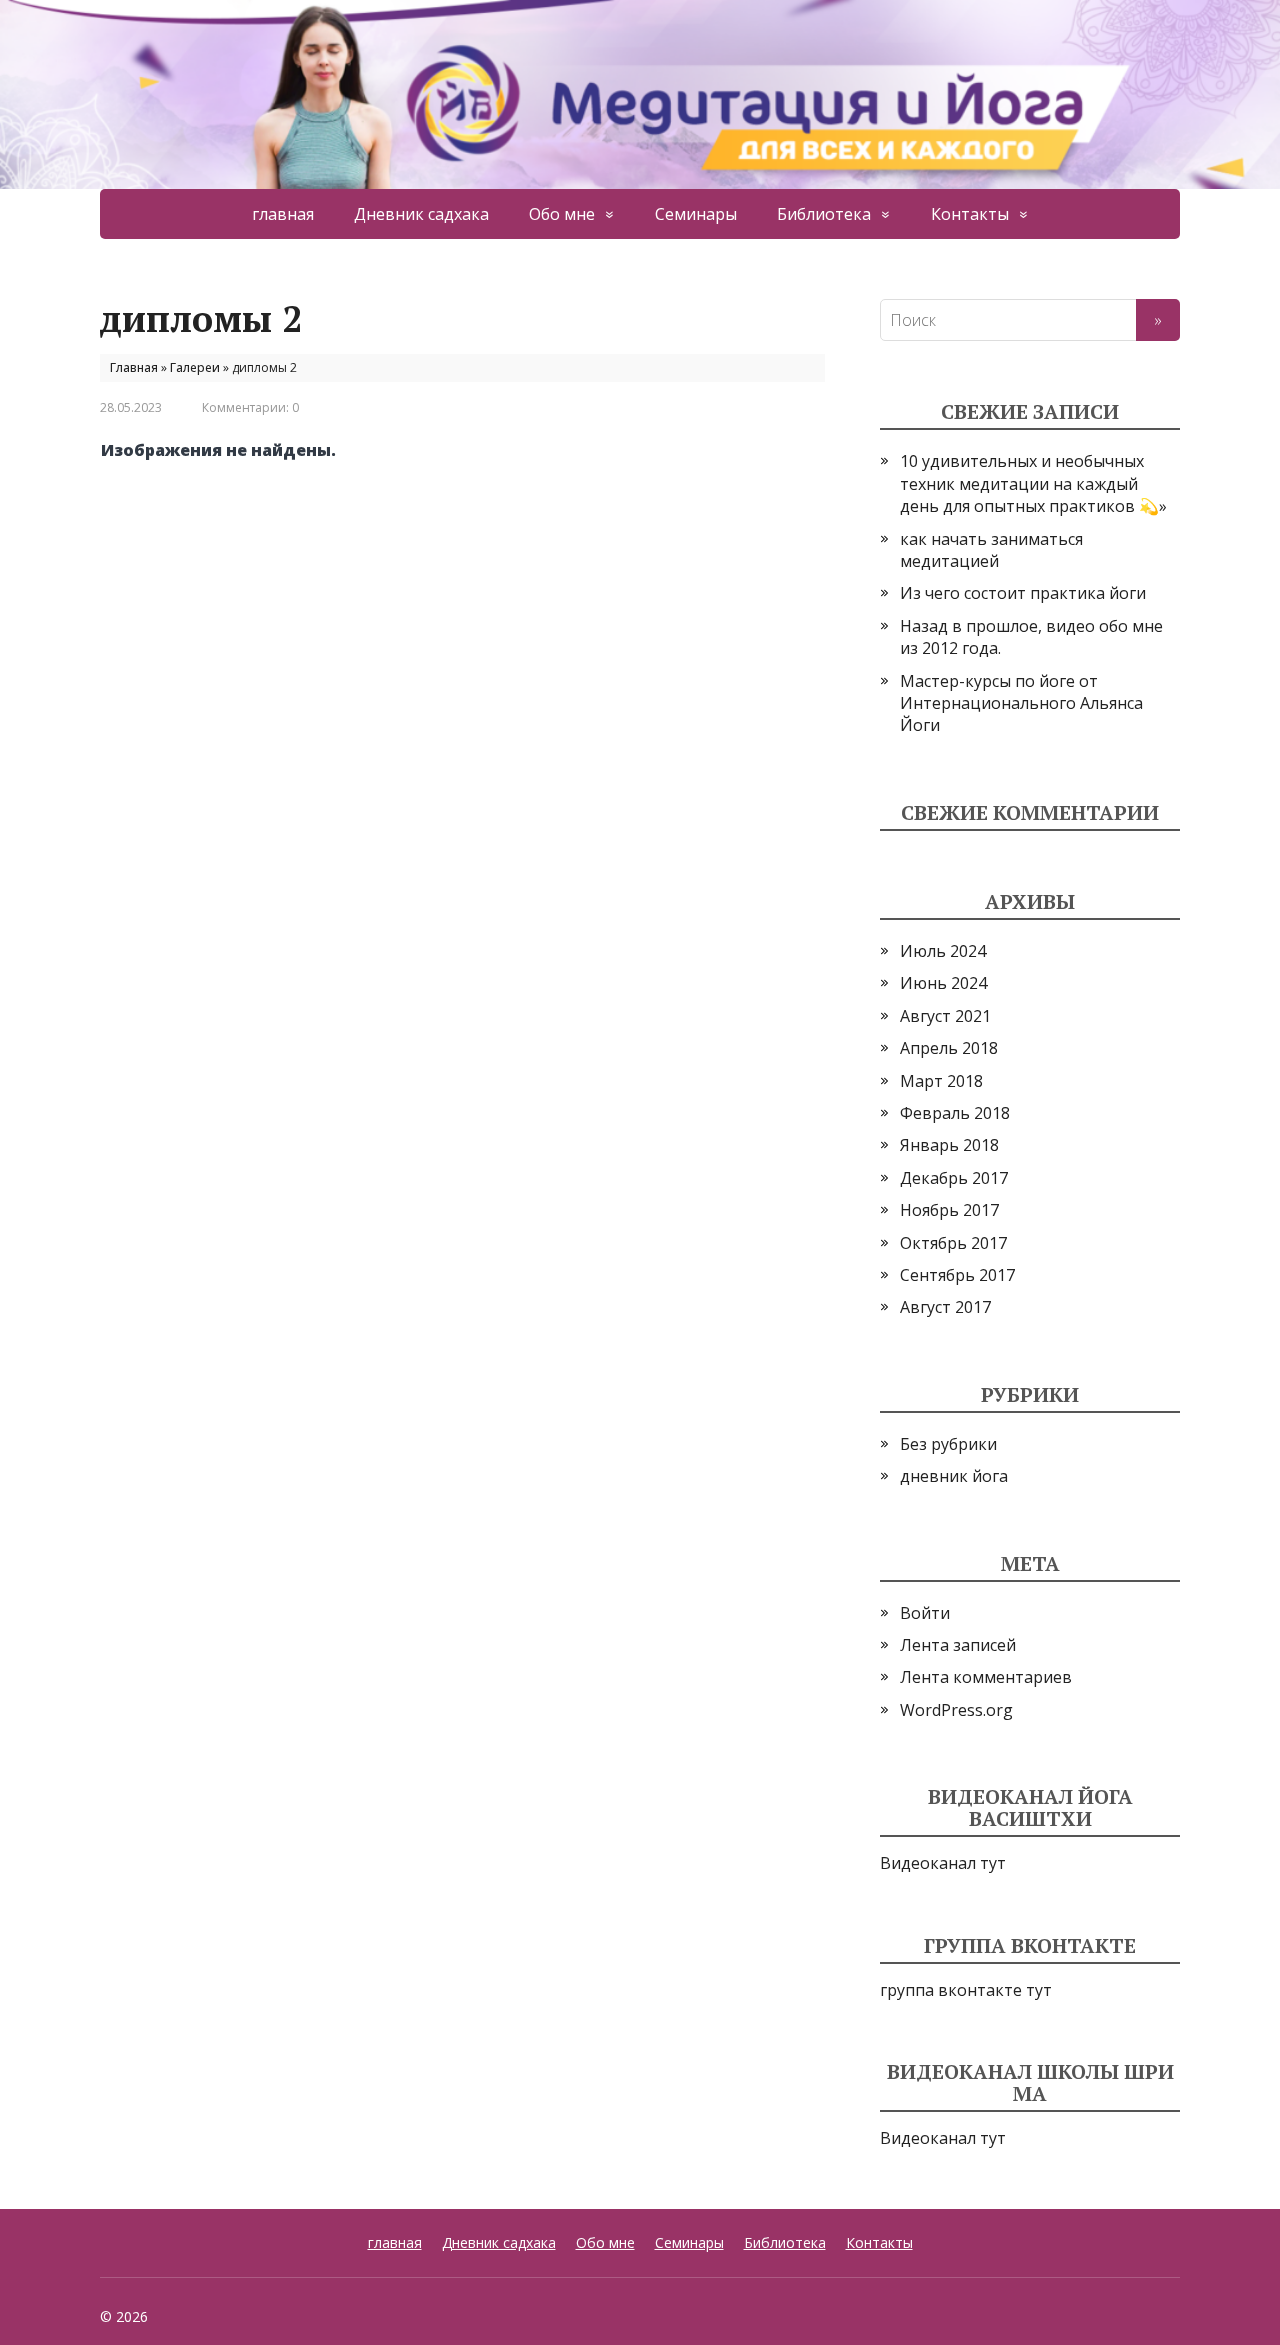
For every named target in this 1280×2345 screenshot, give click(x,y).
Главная (134, 367)
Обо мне (562, 214)
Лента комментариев (986, 1677)
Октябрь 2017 (953, 1243)
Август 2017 (945, 1307)
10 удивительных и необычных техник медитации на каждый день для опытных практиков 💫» (1033, 483)
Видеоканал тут (943, 1863)
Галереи (195, 367)
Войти (925, 1613)
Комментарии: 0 (250, 407)
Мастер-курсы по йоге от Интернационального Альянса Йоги (1021, 703)
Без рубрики (948, 1444)
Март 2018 (941, 1081)
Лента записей (958, 1645)
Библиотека (824, 214)
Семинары (696, 214)
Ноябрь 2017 (949, 1210)
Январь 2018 (949, 1145)
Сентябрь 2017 (957, 1275)
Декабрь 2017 (954, 1178)
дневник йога (954, 1476)
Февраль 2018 (955, 1113)
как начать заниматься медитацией (991, 550)
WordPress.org (956, 1710)
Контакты (970, 214)
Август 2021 (945, 1016)
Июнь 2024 (943, 983)
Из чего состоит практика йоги (1023, 593)
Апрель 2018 (949, 1048)
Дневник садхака (421, 214)
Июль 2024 (943, 951)
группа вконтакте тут (966, 1990)
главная (283, 214)
